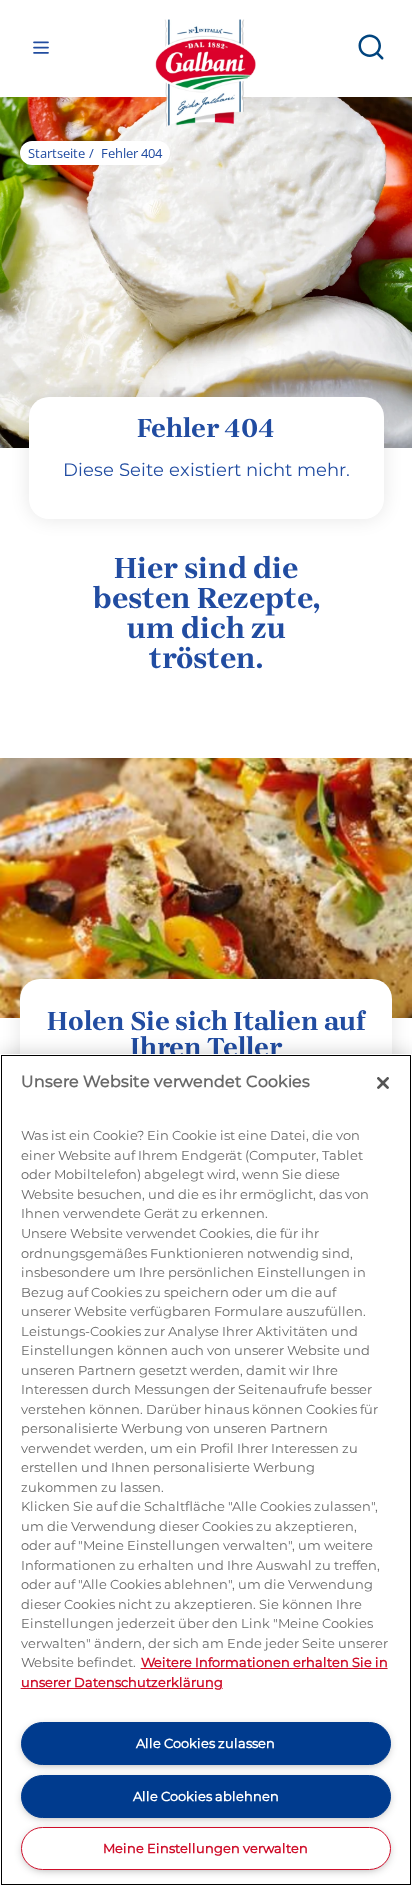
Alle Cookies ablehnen (206, 1796)
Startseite (56, 153)
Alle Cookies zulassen (205, 1743)
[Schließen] (383, 1083)
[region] (206, 1470)
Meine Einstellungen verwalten (205, 1848)
